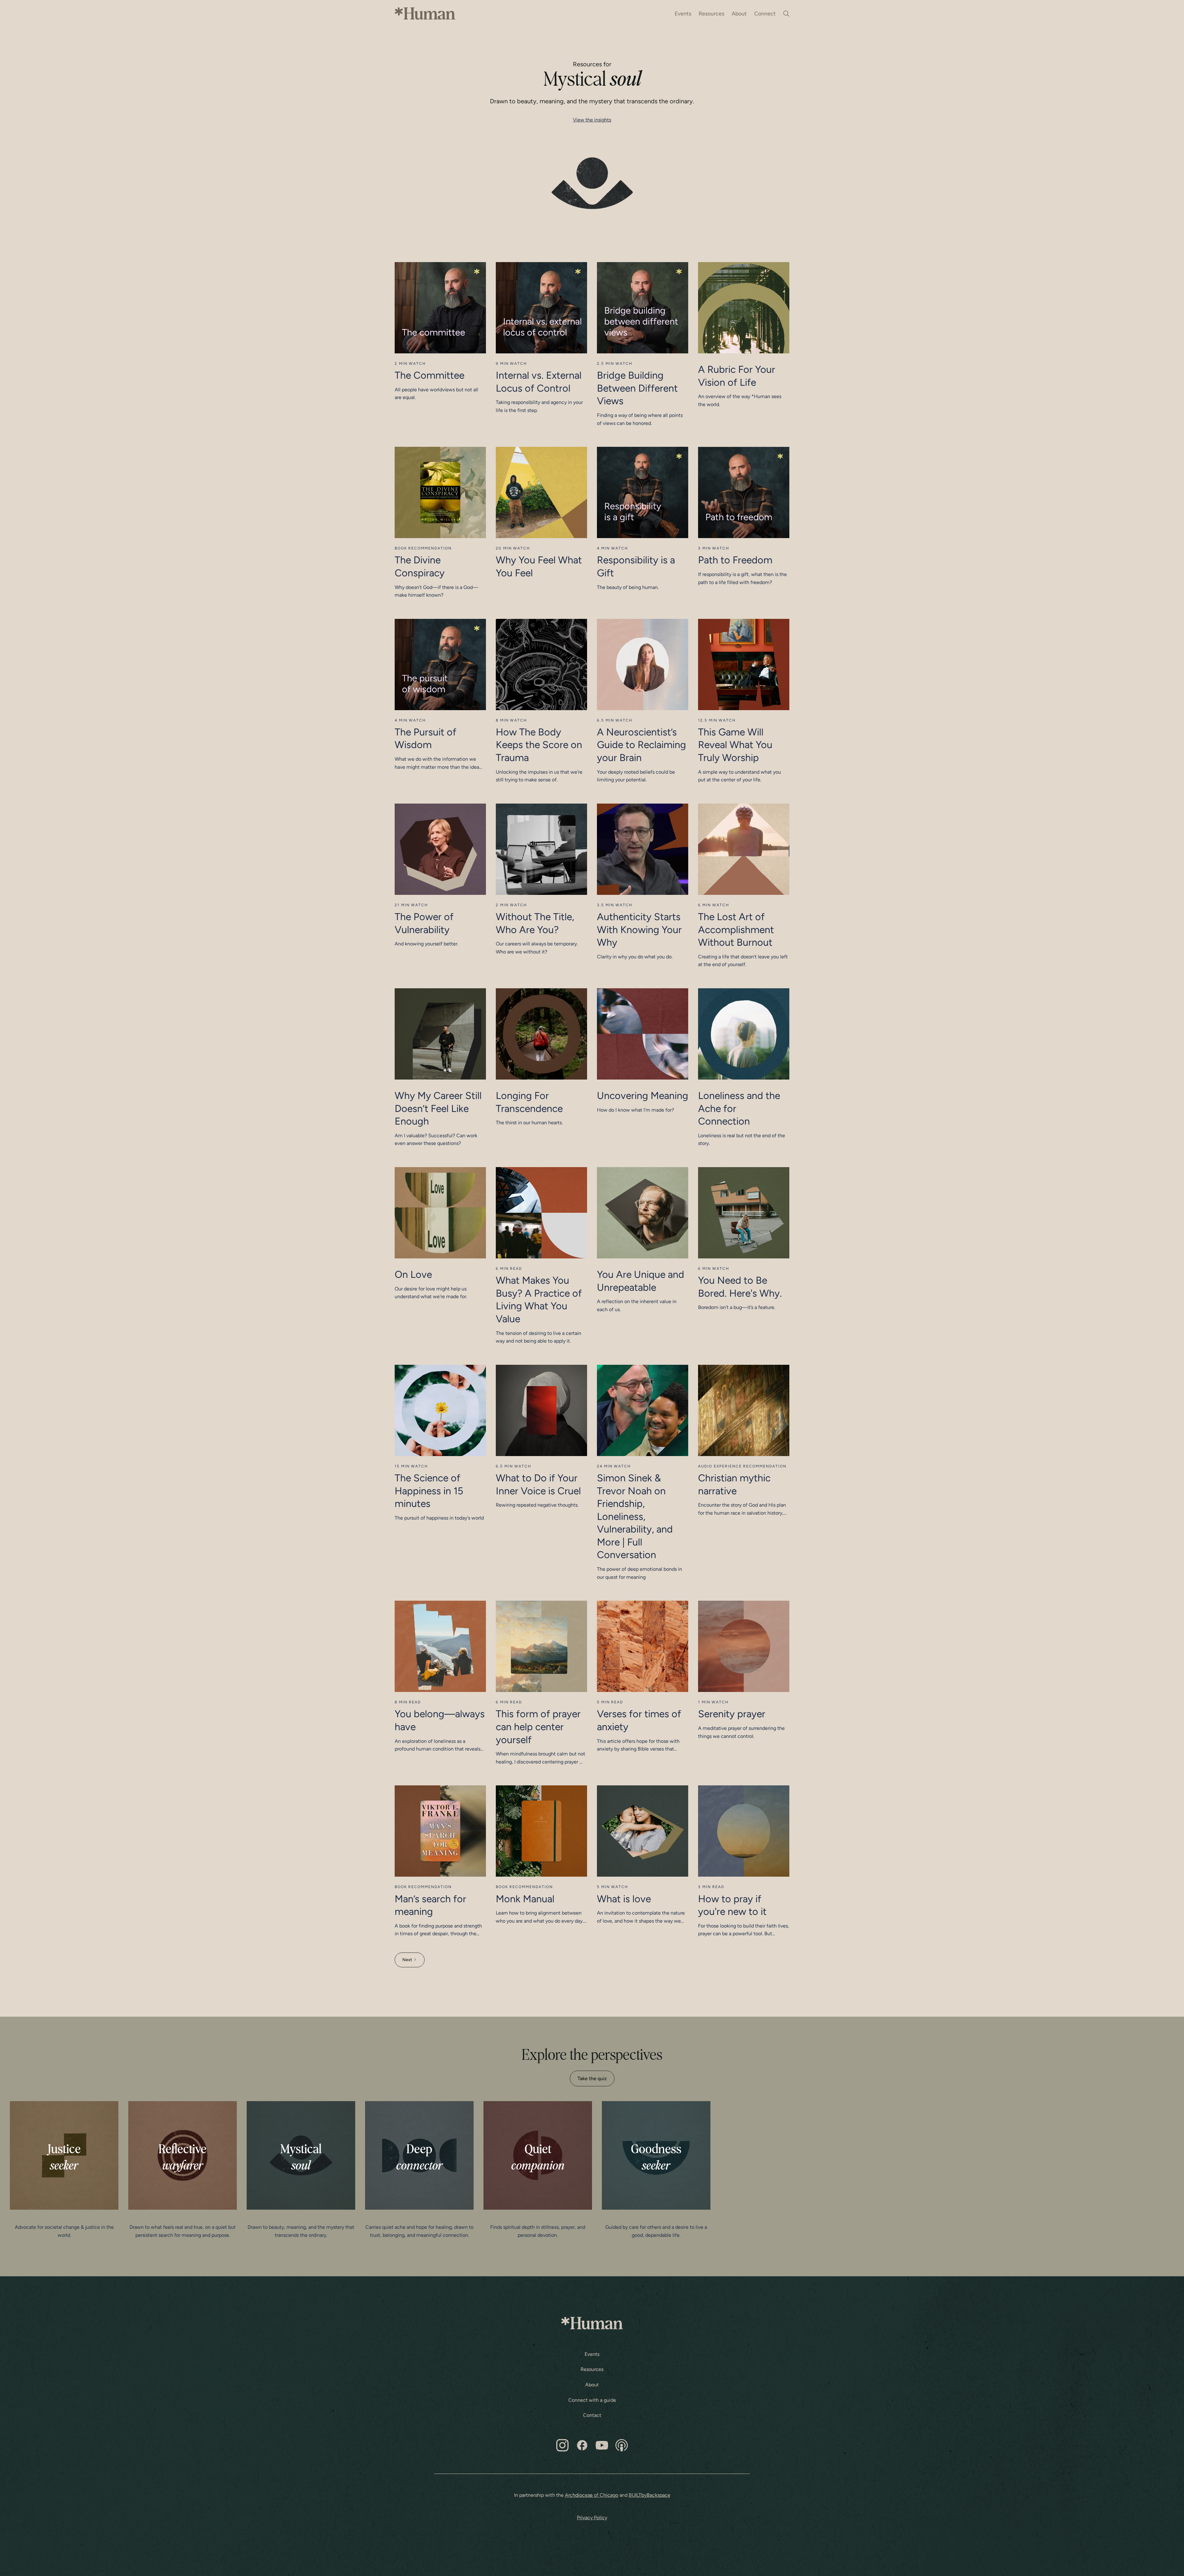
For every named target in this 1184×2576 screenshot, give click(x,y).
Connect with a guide (592, 2400)
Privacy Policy (592, 2518)
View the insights (592, 120)
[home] (425, 14)
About (739, 13)
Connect (765, 13)
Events (683, 13)
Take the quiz (592, 2078)
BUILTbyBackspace (650, 2495)
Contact (592, 2415)
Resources (711, 13)
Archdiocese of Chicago (592, 2495)
